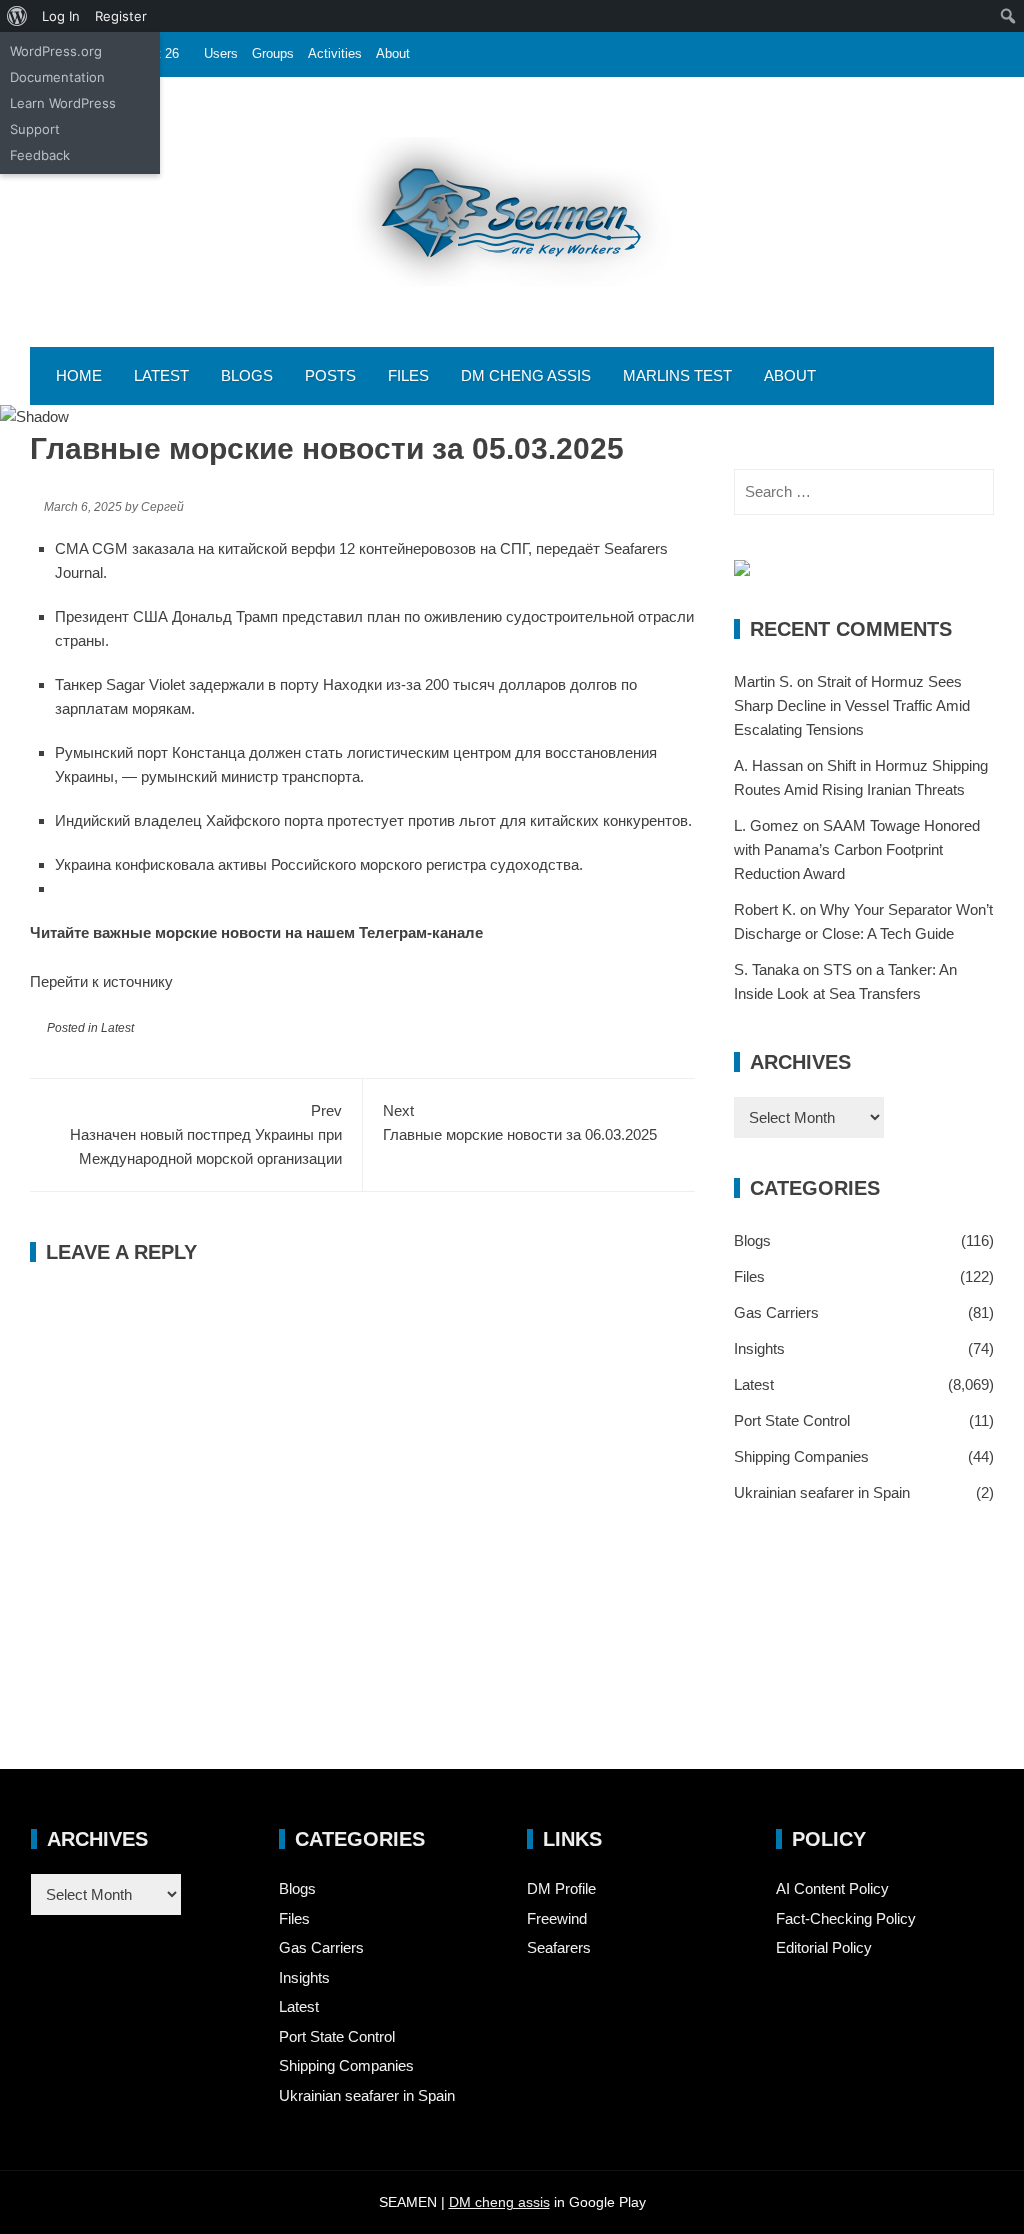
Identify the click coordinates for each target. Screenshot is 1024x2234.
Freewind (557, 1918)
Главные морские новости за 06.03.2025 (520, 1122)
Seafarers (559, 1947)
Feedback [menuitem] (40, 155)
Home (79, 375)
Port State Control (792, 1420)
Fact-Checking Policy (846, 1918)
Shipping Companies (801, 1456)
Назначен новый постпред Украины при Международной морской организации (206, 1134)
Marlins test (677, 375)
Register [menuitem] (121, 16)
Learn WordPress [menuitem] (63, 103)
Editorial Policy (824, 1947)
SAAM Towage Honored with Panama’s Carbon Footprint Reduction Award (857, 849)
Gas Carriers (776, 1312)
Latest (161, 375)
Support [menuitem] (35, 129)
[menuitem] (17, 16)
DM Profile (561, 1888)
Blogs (247, 375)
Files (408, 375)
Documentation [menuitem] (57, 77)
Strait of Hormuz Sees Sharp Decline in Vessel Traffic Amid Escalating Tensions (852, 705)
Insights (759, 1348)
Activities (335, 53)
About (393, 53)
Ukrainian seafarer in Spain (822, 1492)
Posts (330, 375)
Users (221, 53)
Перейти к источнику (101, 981)
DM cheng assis (499, 2202)
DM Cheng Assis (526, 375)
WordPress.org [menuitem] (56, 51)
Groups (273, 53)
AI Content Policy (832, 1888)
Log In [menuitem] (61, 16)
